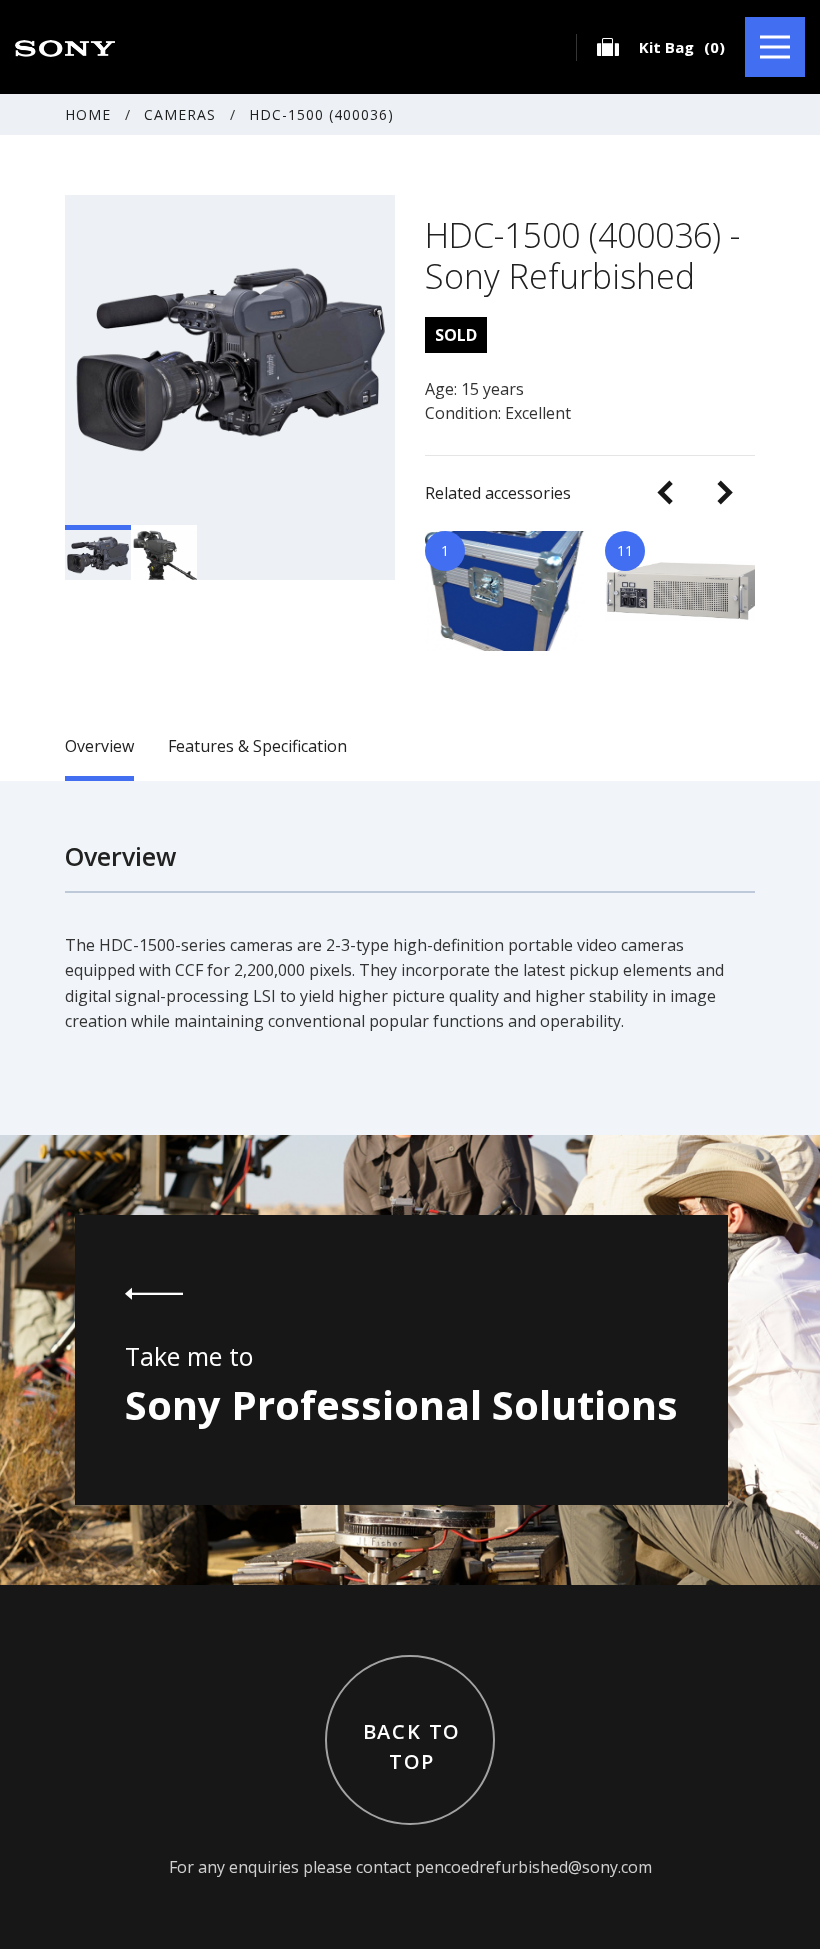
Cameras (180, 114)
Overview (99, 746)
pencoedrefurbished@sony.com (533, 1867)
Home (88, 114)
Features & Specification (257, 746)
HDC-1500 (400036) (321, 114)
